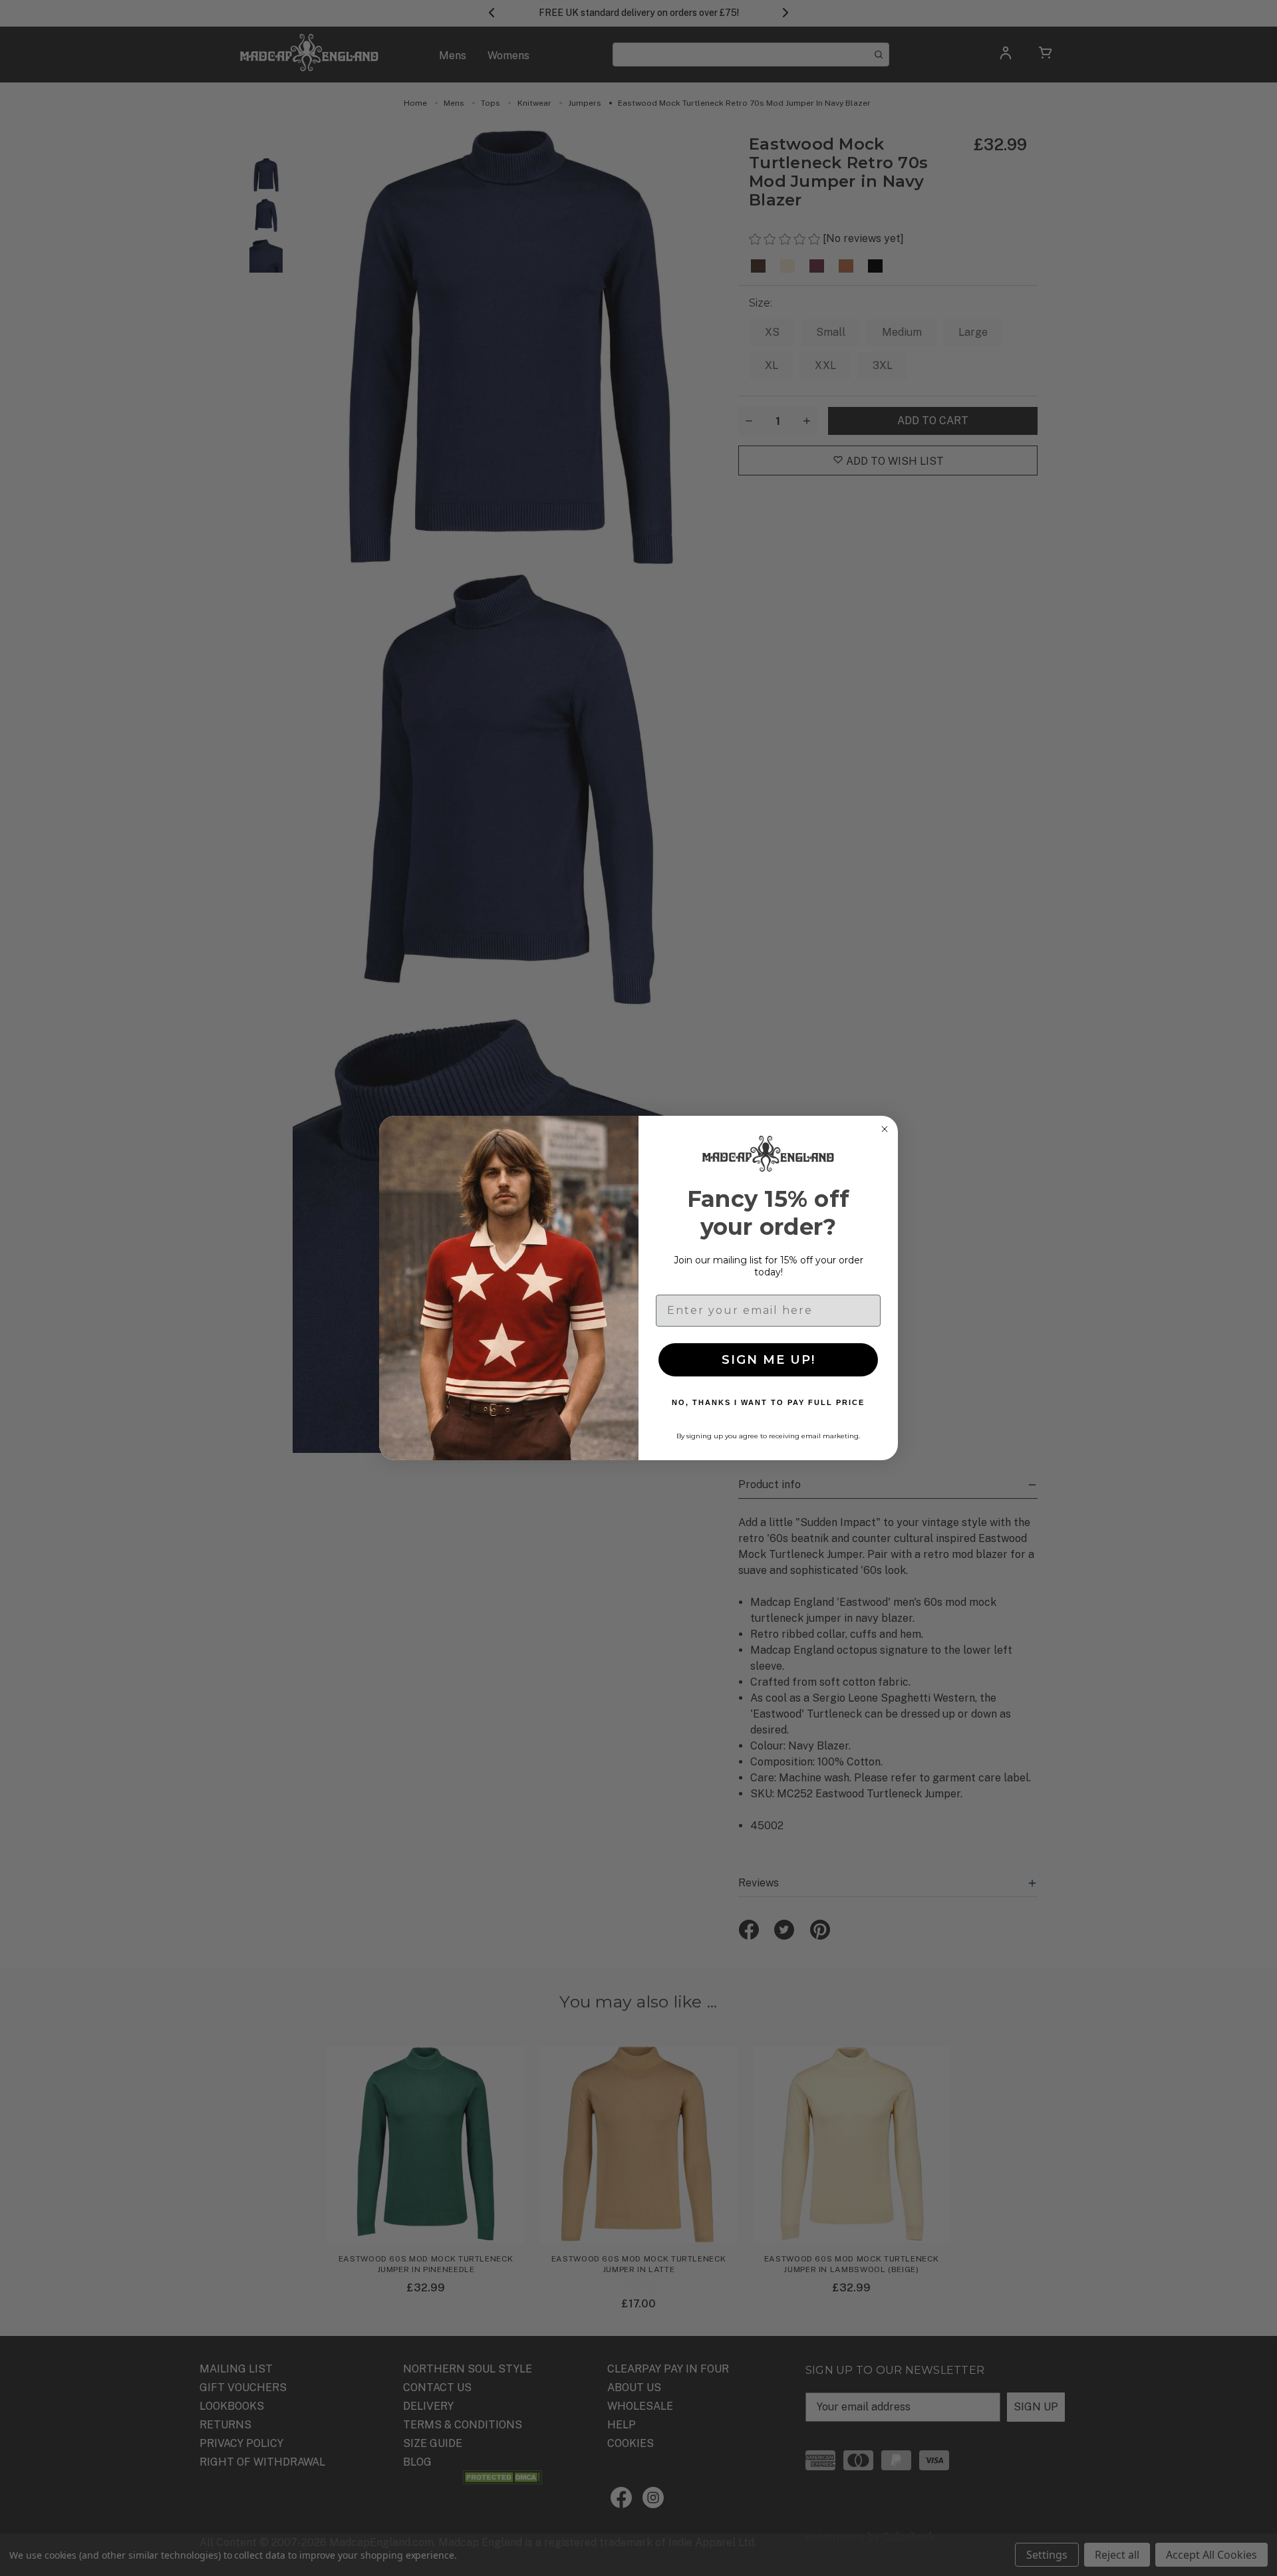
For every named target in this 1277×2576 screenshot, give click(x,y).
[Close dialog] (885, 1129)
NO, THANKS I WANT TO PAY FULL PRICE (768, 1402)
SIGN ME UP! (769, 1360)
